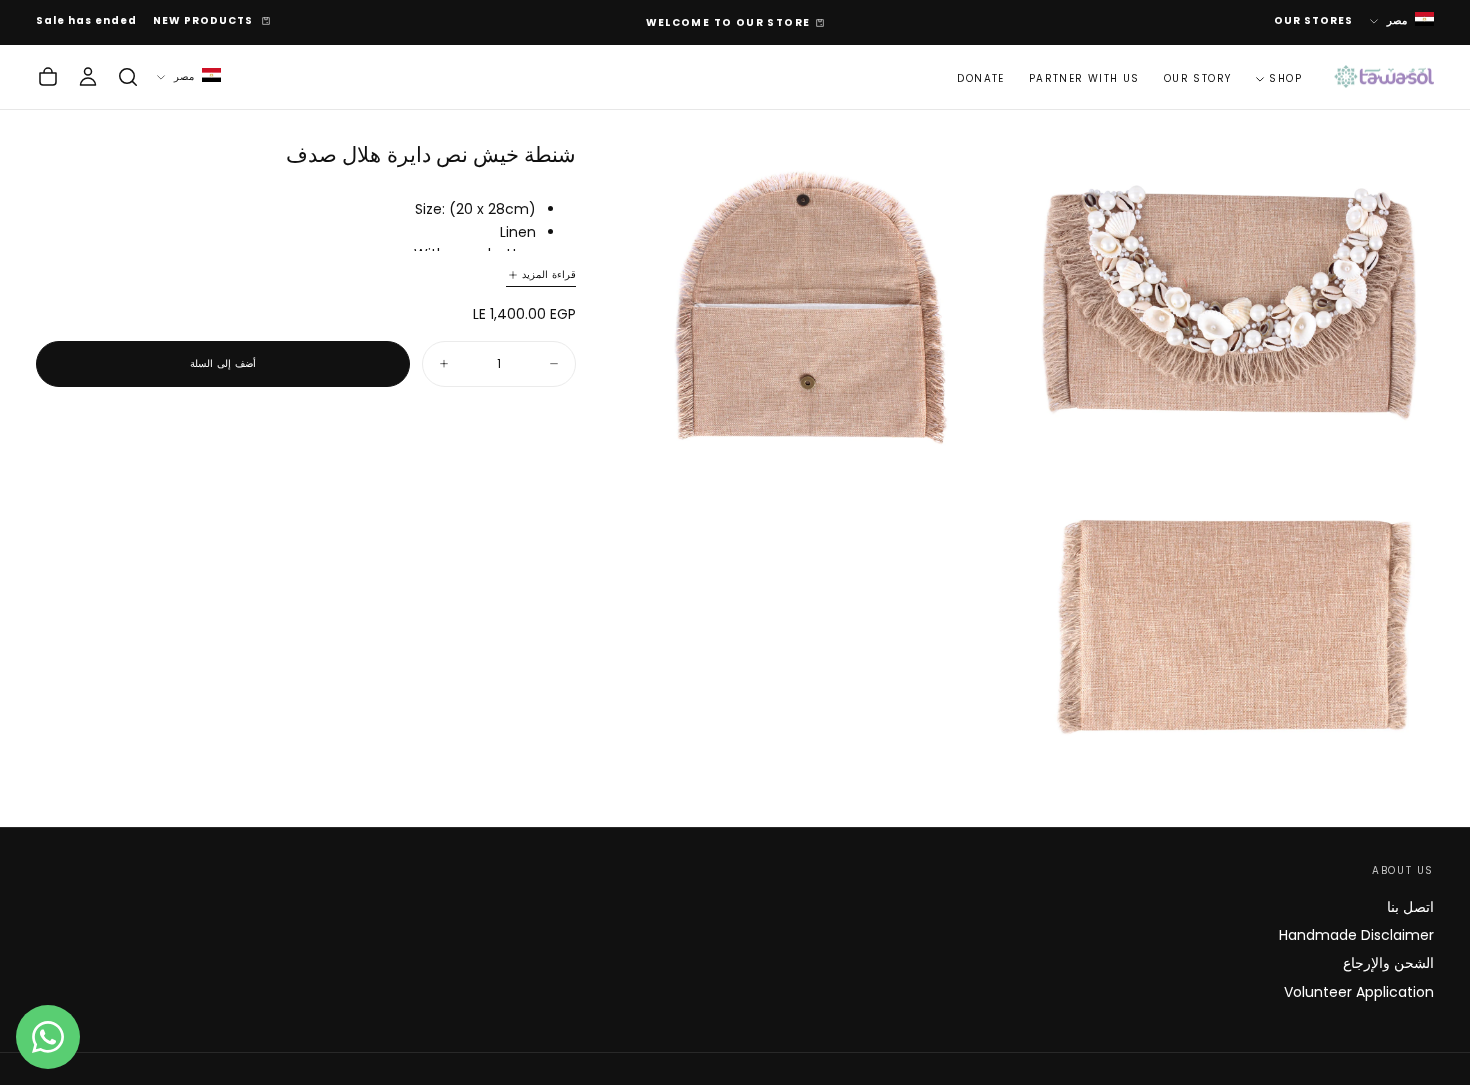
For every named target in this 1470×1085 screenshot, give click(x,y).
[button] (128, 77)
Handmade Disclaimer (1356, 935)
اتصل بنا (1410, 907)
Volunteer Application (1359, 992)
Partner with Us (1084, 77)
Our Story (1198, 77)
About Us (1403, 870)
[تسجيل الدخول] (88, 77)
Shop (1285, 77)
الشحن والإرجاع (1388, 963)
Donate (980, 77)
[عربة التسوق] (48, 77)
